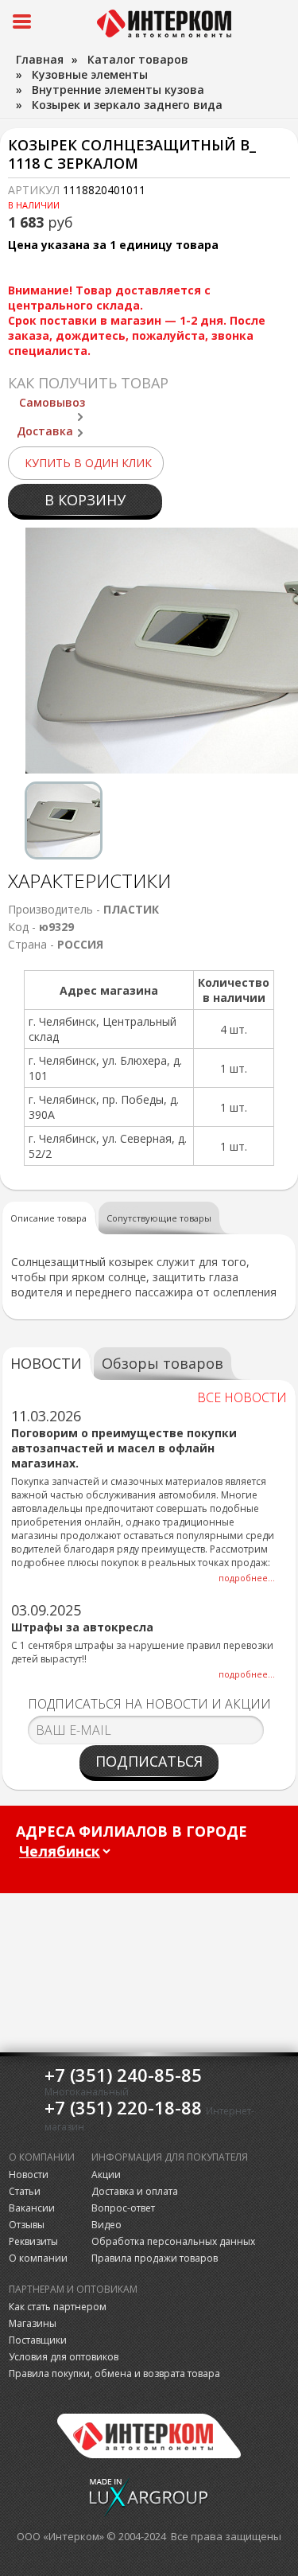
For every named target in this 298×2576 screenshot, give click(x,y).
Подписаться (149, 1761)
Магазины (33, 2323)
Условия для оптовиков (64, 2357)
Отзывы (27, 2225)
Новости (29, 2175)
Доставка (45, 431)
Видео (106, 2225)
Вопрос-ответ (123, 2208)
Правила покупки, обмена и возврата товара (114, 2373)
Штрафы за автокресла (82, 1627)
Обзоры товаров (163, 1363)
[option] (64, 820)
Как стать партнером (58, 2307)
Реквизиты (33, 2241)
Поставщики (38, 2340)
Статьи (25, 2191)
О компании (38, 2258)
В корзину (85, 500)
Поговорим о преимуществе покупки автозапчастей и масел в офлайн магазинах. (124, 1448)
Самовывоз (52, 402)
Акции (106, 2175)
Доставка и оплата (135, 2191)
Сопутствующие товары (159, 1218)
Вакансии (32, 2208)
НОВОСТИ (46, 1363)
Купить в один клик (88, 463)
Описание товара (48, 1218)
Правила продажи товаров (155, 2258)
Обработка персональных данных (173, 2241)
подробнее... (247, 1578)
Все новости (242, 1397)
